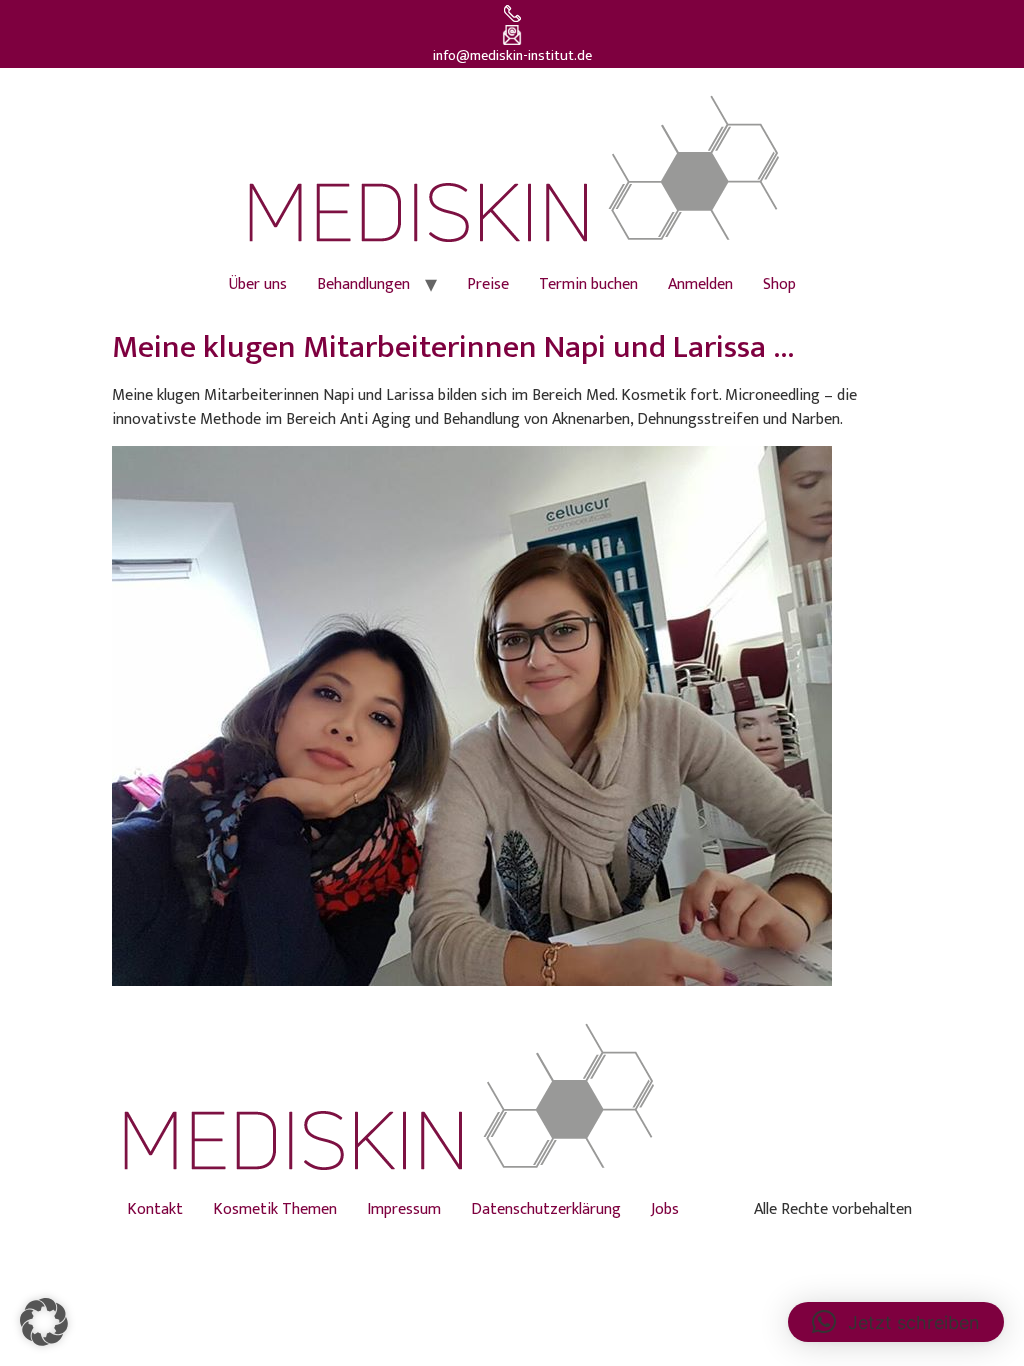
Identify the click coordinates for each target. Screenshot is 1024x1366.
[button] (44, 1322)
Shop (779, 284)
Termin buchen (588, 284)
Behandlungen (363, 284)
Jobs (665, 1209)
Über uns (258, 284)
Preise (488, 284)
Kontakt (155, 1209)
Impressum (404, 1209)
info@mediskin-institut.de (512, 56)
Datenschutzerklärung (546, 1209)
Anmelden (700, 284)
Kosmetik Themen (275, 1209)
